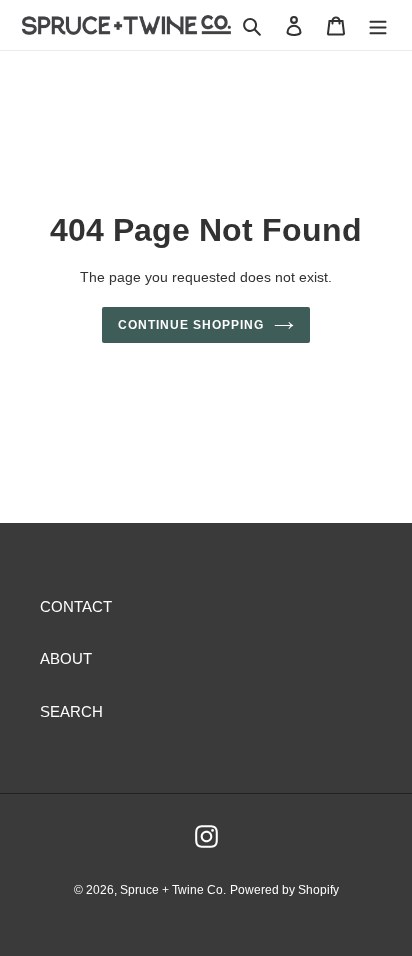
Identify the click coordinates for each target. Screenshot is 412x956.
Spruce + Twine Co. (173, 890)
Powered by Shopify (284, 890)
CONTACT (76, 606)
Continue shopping (191, 325)
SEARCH (71, 711)
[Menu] (378, 25)
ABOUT (66, 658)
